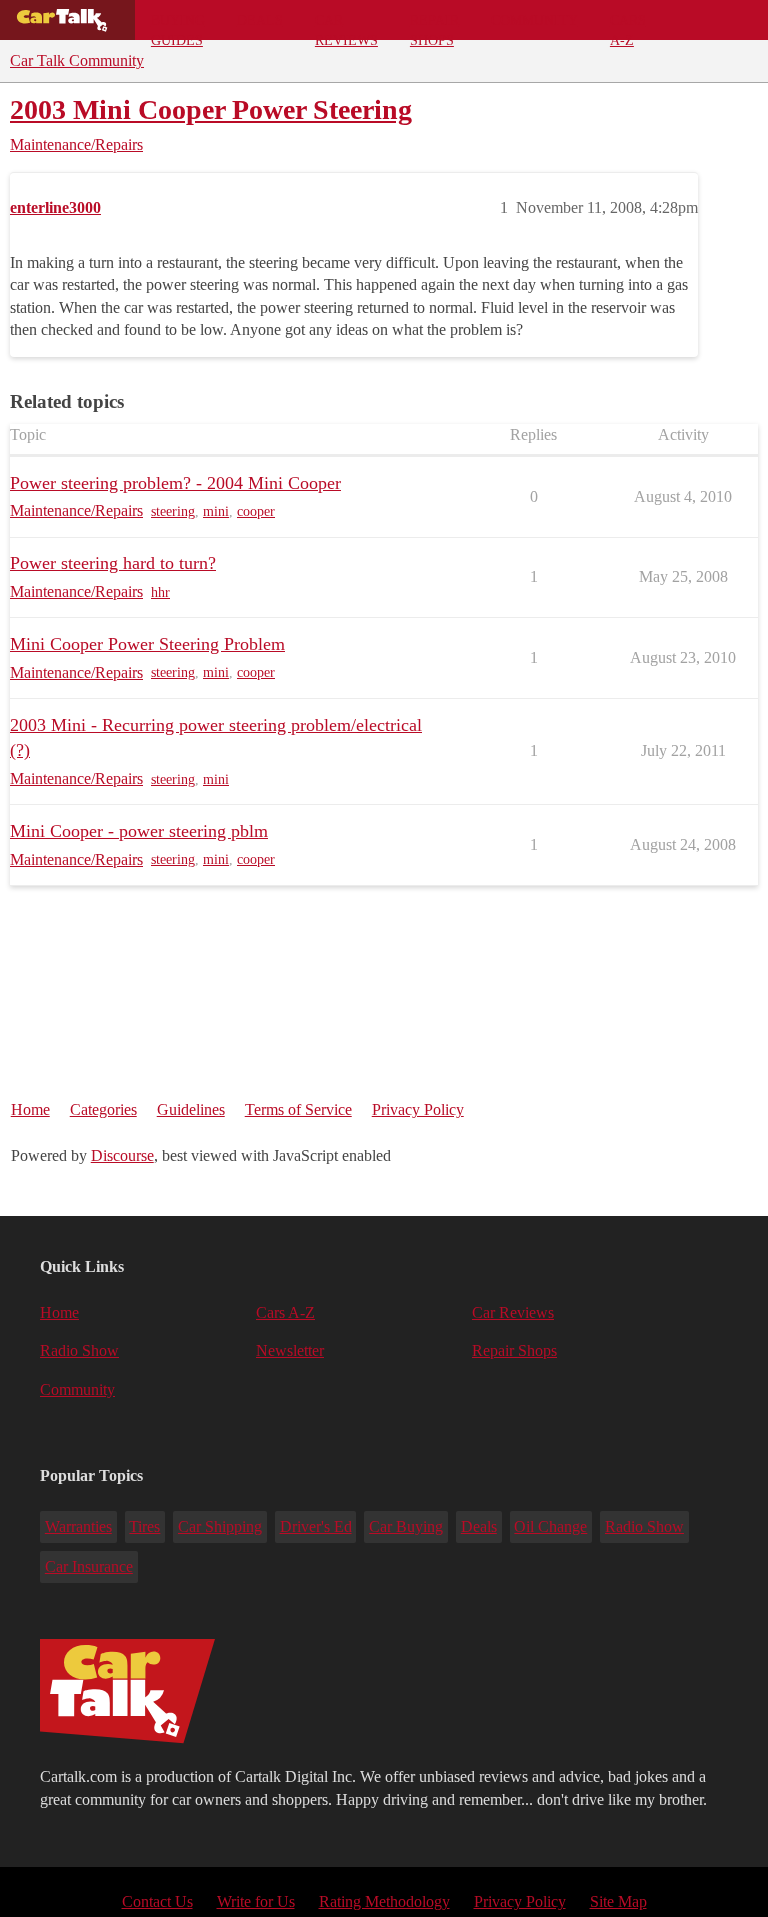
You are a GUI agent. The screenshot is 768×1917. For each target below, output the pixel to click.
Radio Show (79, 1350)
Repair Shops (434, 26)
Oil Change (550, 1526)
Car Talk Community (77, 60)
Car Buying (406, 1526)
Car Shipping (220, 1526)
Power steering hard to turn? (113, 563)
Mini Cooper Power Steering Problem (147, 644)
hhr (160, 592)
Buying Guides (178, 26)
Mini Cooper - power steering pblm (139, 831)
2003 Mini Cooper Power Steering (211, 109)
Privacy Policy (418, 1109)
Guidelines (191, 1109)
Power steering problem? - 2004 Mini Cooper (175, 483)
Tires (144, 1526)
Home (30, 1109)
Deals (260, 20)
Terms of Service (298, 1109)
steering (173, 511)
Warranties (78, 1526)
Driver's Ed (316, 1526)
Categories (103, 1109)
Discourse (122, 1155)
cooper (256, 511)
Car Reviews (346, 26)
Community (534, 20)
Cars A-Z (628, 26)
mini (216, 511)
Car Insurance (89, 1566)
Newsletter (290, 1350)
